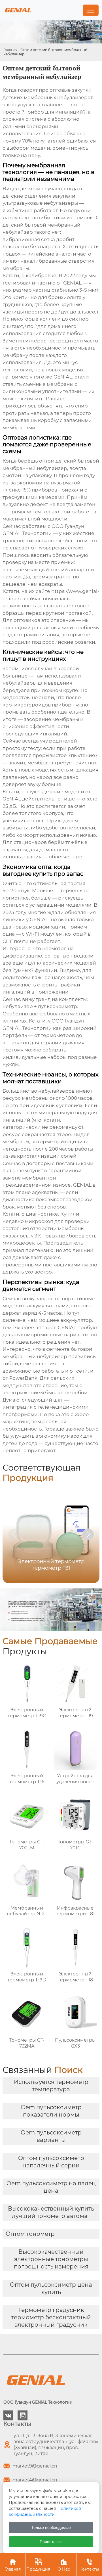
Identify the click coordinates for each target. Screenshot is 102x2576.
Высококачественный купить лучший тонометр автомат (51, 2212)
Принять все (51, 2542)
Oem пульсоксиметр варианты (51, 2136)
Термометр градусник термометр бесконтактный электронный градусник (51, 2317)
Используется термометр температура (51, 2086)
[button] (88, 1534)
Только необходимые (51, 2527)
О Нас (64, 2565)
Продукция (38, 2565)
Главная (10, 50)
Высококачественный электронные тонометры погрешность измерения (51, 2259)
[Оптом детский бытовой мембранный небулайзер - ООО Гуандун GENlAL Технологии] (18, 10)
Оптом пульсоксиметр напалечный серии (51, 2162)
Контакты (89, 2565)
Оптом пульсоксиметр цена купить (51, 2288)
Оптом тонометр (30, 2234)
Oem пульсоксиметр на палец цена (51, 2187)
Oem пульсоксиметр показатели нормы (51, 2111)
